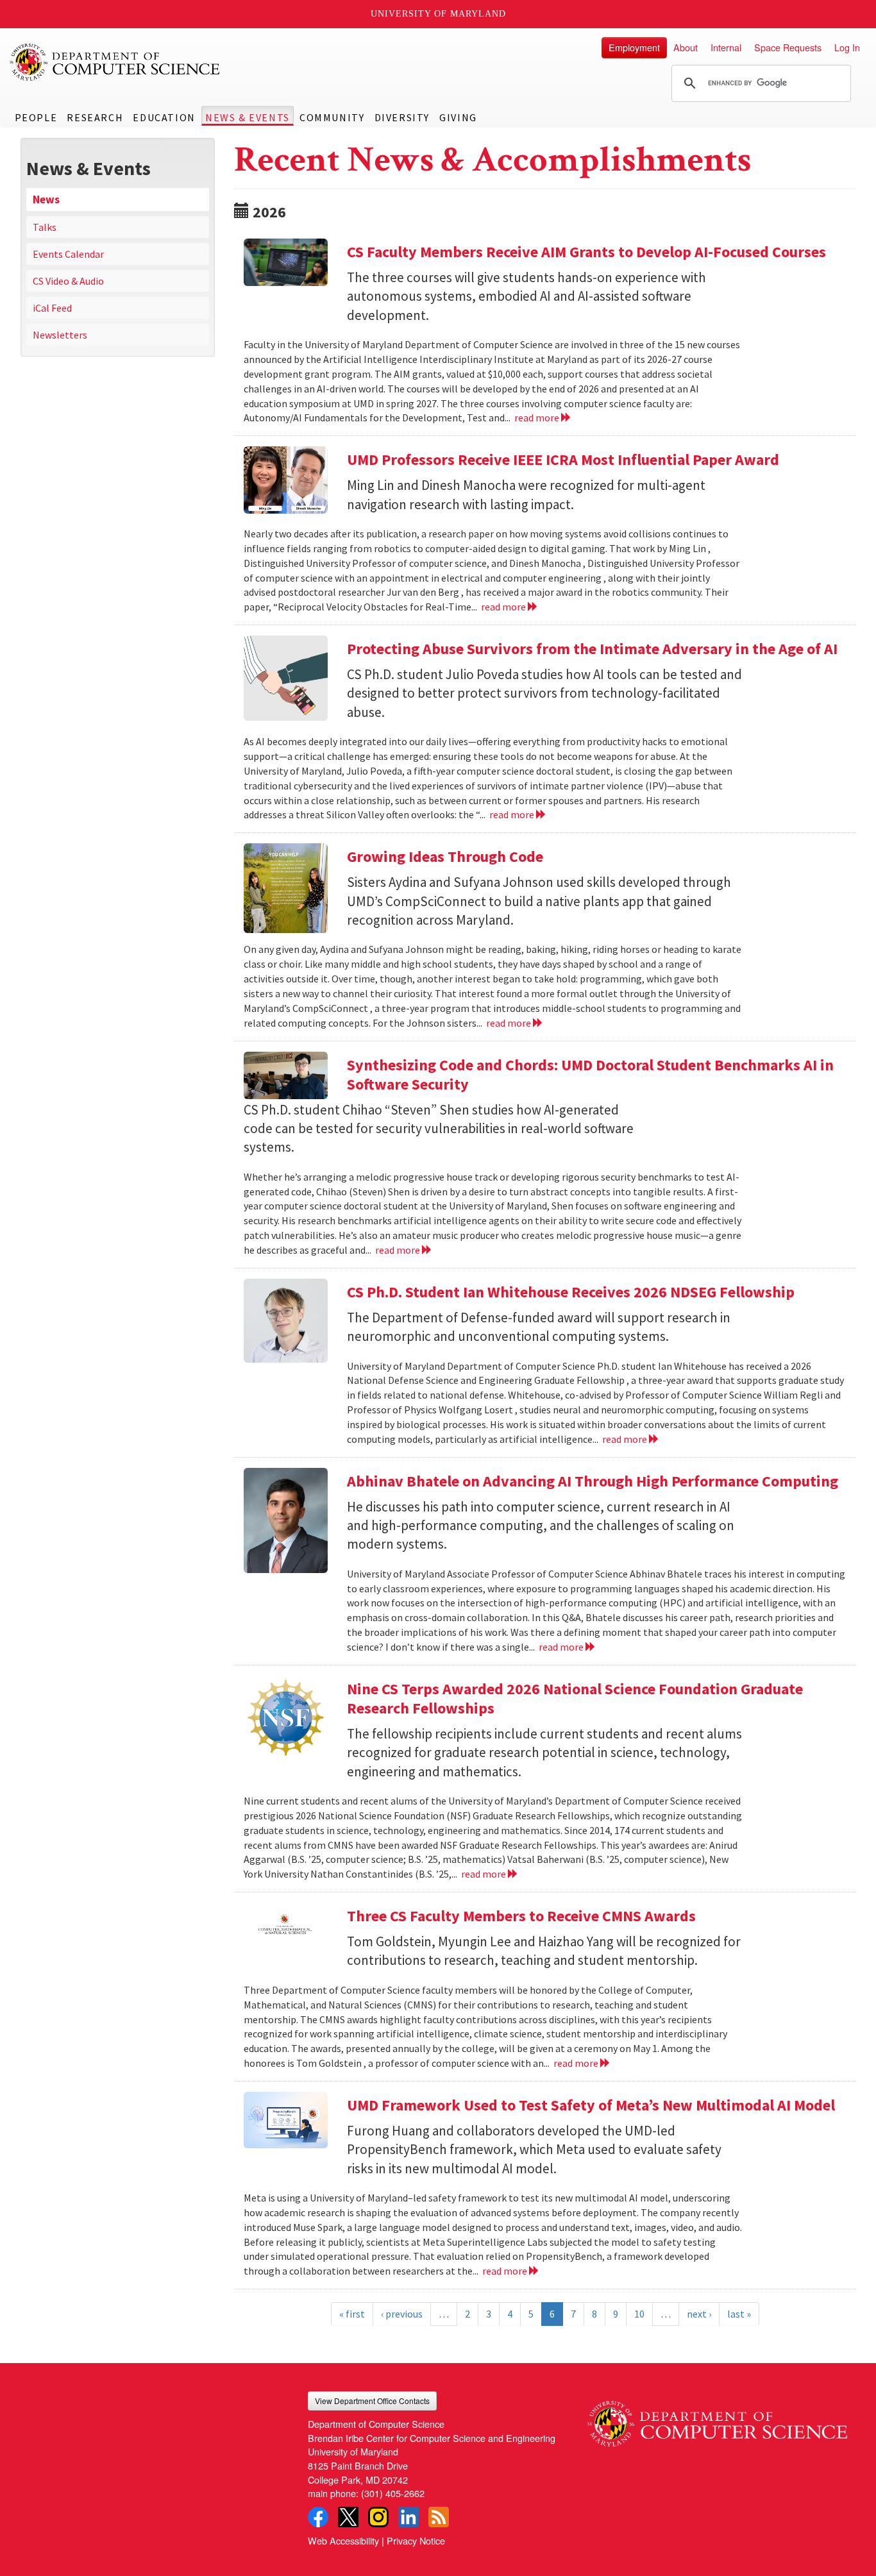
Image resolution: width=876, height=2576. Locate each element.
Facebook (318, 2517)
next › (699, 2314)
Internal (726, 47)
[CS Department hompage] (717, 2419)
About (686, 47)
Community (332, 117)
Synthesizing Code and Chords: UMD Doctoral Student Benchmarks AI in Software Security (590, 1074)
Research (95, 117)
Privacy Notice (416, 2540)
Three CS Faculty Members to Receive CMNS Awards (521, 1916)
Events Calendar (68, 254)
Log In (847, 47)
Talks (45, 227)
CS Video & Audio (68, 281)
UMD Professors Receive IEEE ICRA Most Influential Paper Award (563, 459)
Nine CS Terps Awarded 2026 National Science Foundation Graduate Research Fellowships (575, 1698)
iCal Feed (52, 308)
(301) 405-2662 (393, 2493)
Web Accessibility (343, 2540)
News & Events (248, 117)
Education (164, 117)
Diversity (402, 117)
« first (352, 2314)
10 (639, 2314)
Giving (458, 117)
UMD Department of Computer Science (115, 62)
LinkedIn (409, 2517)
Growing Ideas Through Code (445, 856)
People (36, 117)
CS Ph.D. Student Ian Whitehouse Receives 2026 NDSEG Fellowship (571, 1292)
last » (739, 2314)
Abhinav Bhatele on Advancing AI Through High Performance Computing (593, 1481)
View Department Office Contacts (372, 2401)
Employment (634, 47)
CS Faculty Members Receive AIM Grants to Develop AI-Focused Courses (586, 252)
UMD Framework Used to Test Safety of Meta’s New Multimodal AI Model (591, 2105)
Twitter (348, 2517)
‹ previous (402, 2314)
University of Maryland (438, 14)
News (46, 199)
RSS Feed (439, 2517)
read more (538, 417)
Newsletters (60, 335)
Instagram (378, 2517)
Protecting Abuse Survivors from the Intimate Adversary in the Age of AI (592, 649)
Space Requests (788, 47)
